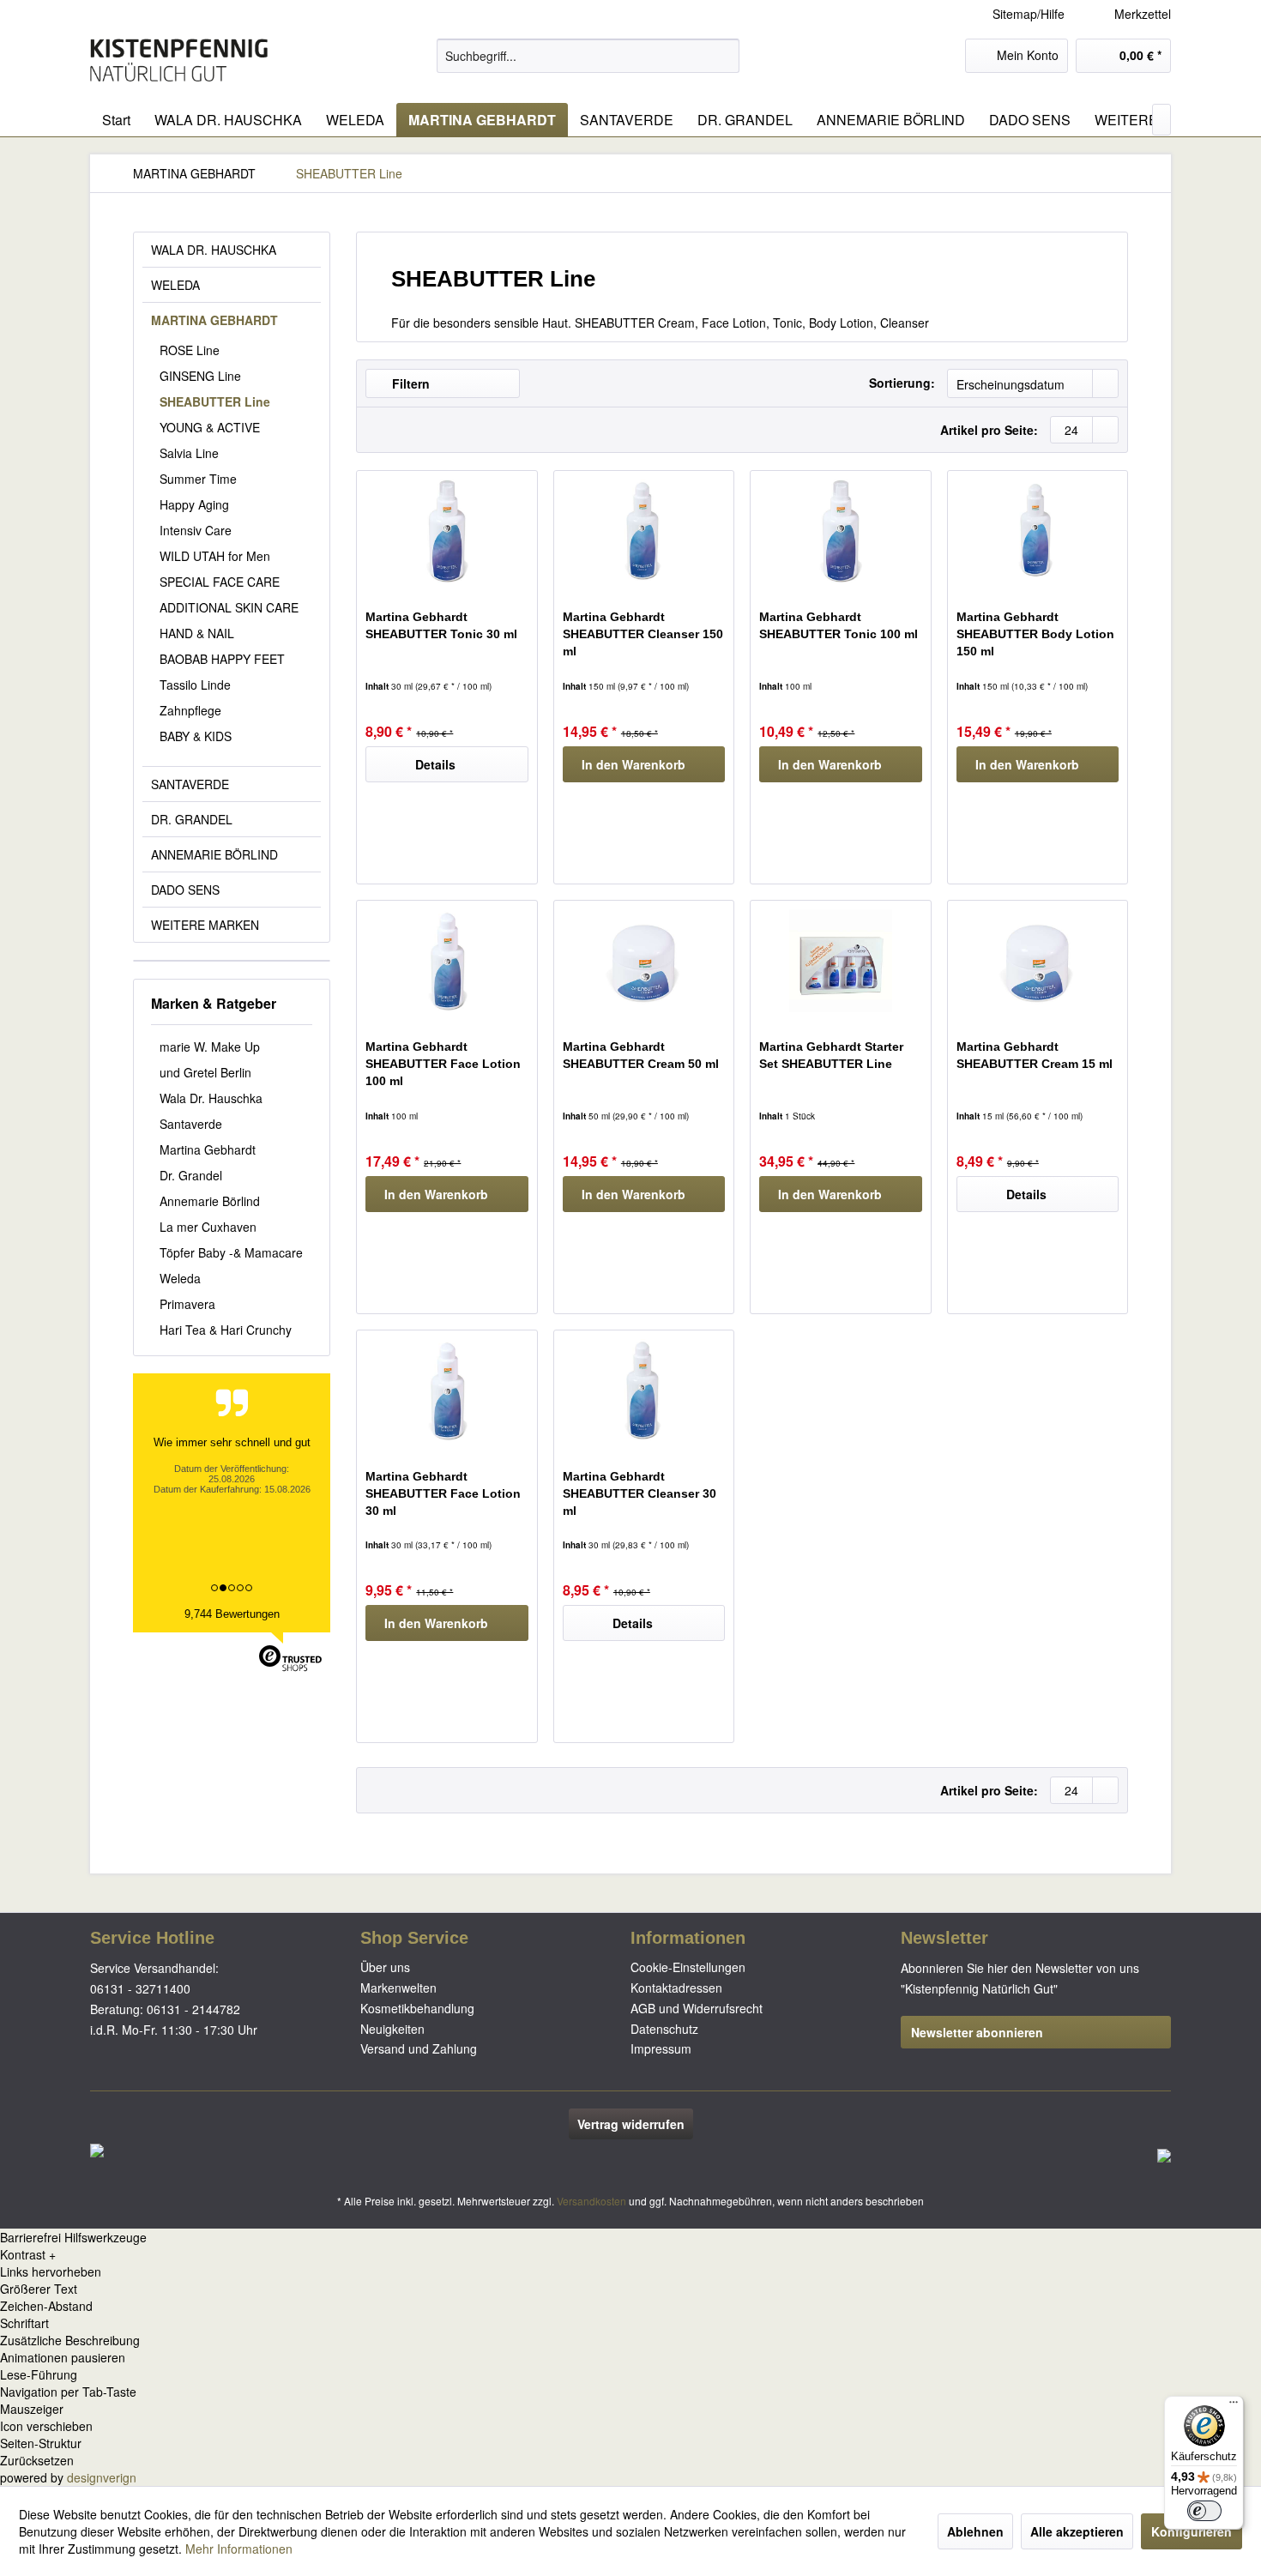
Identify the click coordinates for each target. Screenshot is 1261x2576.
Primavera (187, 1304)
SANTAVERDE (190, 784)
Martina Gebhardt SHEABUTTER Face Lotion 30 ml (443, 1493)
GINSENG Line (200, 376)
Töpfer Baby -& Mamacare (231, 1252)
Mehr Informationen (239, 2549)
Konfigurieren (1192, 2531)
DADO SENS (185, 890)
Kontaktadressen (676, 1988)
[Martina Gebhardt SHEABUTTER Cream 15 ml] (1038, 961)
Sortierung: (902, 383)
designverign (102, 2477)
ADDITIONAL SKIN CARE (229, 607)
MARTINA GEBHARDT (214, 320)
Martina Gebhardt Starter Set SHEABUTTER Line (831, 1055)
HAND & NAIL (197, 633)
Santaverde (191, 1124)
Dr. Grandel (191, 1175)
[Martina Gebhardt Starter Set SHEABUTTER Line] (840, 961)
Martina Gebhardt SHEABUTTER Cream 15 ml (1035, 1055)
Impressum (661, 2048)
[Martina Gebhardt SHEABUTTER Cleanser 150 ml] (644, 531)
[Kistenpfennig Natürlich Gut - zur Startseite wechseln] (179, 60)
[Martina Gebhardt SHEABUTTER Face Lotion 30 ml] (446, 1391)
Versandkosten (591, 2201)
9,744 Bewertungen (232, 1614)
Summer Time (198, 479)
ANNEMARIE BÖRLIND (214, 854)
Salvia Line (189, 453)
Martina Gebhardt (208, 1149)
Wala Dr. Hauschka (211, 1098)
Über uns (385, 1967)
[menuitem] (1130, 14)
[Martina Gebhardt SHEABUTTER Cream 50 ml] (644, 961)
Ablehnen (975, 2531)
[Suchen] (724, 56)
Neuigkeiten (392, 2029)
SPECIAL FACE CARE (220, 582)
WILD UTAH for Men (215, 556)
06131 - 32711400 (140, 1988)
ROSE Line (190, 350)
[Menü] (1234, 2406)
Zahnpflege (190, 710)
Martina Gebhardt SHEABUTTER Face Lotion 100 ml (443, 1064)
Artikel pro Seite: (989, 430)
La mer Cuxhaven (208, 1227)
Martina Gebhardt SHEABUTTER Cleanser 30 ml (640, 1493)
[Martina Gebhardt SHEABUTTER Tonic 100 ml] (840, 531)
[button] (630, 2254)
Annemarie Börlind (210, 1201)
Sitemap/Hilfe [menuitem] (1029, 14)
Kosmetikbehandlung (417, 2008)
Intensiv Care (196, 530)
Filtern (409, 383)
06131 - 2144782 (193, 2009)
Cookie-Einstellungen (688, 1967)
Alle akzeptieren (1077, 2531)
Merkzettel (1141, 14)
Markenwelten (398, 1988)
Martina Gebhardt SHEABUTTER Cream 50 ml (641, 1055)
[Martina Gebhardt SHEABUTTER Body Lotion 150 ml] (1038, 531)
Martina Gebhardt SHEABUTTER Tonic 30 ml (441, 625)
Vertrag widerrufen (631, 2124)
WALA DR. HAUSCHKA (214, 250)
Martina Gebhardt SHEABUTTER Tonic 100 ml (839, 625)
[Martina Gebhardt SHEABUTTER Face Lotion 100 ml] (446, 961)
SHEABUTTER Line (215, 401)
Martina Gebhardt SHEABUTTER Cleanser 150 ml (643, 634)
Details (435, 764)
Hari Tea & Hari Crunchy (226, 1330)
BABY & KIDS (196, 736)
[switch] (1204, 2511)
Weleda (180, 1278)
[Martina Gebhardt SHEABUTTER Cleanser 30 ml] (644, 1391)
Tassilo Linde (195, 685)
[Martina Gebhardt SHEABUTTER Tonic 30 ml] (446, 531)
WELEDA (175, 285)
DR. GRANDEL (192, 819)
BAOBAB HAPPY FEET (222, 659)
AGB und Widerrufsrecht (697, 2008)
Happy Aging (194, 504)
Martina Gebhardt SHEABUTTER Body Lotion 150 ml (1035, 634)
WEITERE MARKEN (205, 925)
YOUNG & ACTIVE (210, 427)
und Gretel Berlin (205, 1072)
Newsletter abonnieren (977, 2032)
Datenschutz (664, 2029)
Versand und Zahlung (419, 2048)
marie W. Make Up (210, 1047)
